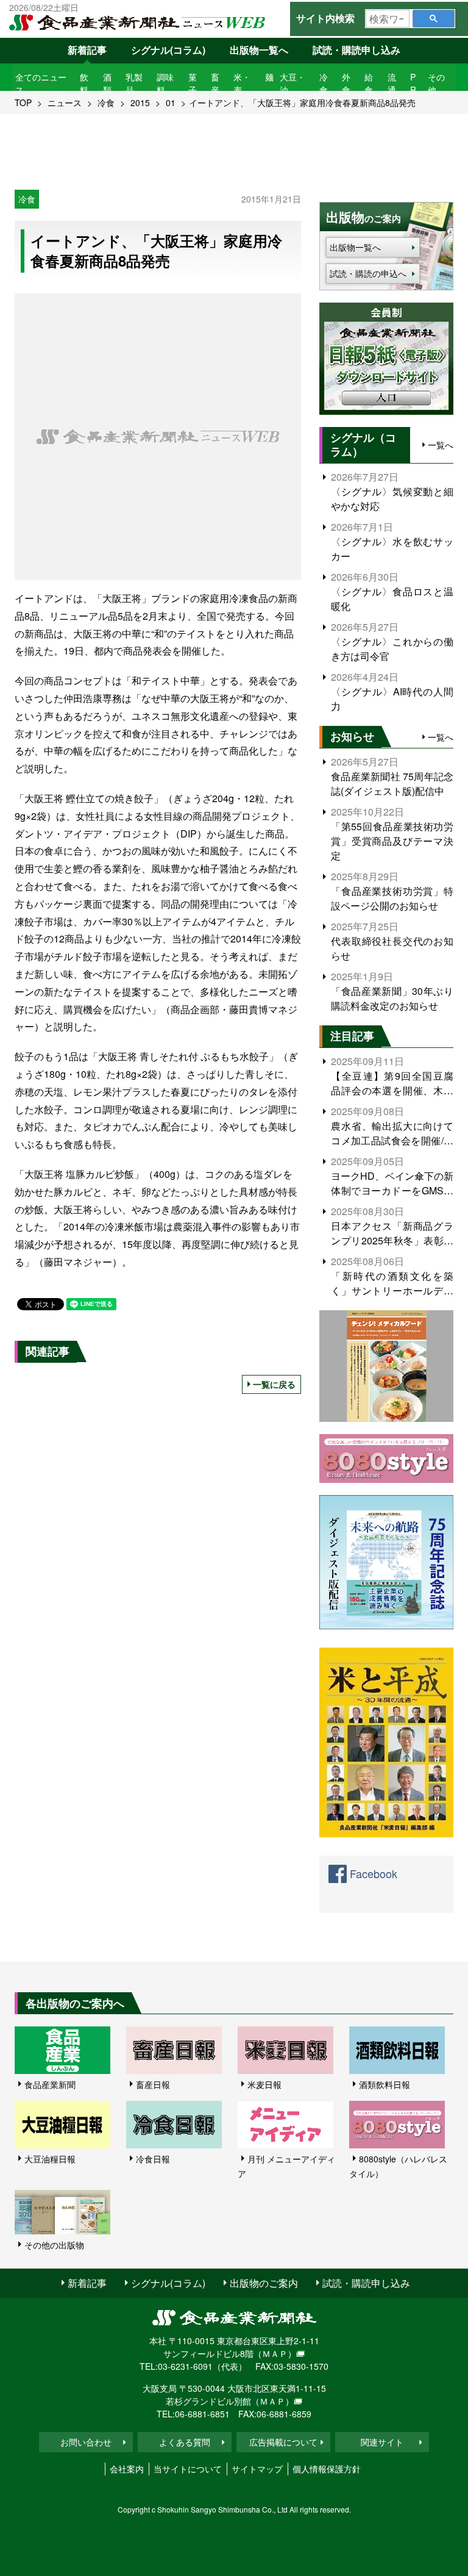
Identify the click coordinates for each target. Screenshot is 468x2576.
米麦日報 (264, 2084)
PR (413, 83)
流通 (392, 83)
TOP (23, 102)
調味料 (165, 83)
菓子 (193, 83)
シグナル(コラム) (168, 50)
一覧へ (441, 445)
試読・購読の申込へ (368, 273)
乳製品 (134, 83)
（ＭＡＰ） (275, 2353)
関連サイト (382, 2442)
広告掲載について (283, 2442)
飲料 (84, 83)
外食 (346, 83)
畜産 (215, 83)
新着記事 (87, 50)
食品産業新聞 (50, 2084)
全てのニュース (41, 83)
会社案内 (127, 2469)
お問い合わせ (86, 2442)
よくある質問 (185, 2442)
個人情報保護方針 (327, 2469)
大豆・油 (292, 83)
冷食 (324, 83)
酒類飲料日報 (385, 2084)
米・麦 (242, 83)
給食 (369, 83)
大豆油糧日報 (50, 2159)
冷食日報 (153, 2159)
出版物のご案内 (264, 2283)
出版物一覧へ (259, 50)
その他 (436, 83)
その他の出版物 (54, 2245)
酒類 (107, 83)
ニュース (65, 102)
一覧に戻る (274, 1384)
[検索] (434, 19)
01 (171, 102)
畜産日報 (153, 2084)
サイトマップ (257, 2469)
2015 (140, 102)
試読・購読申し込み (356, 50)
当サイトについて (188, 2469)
